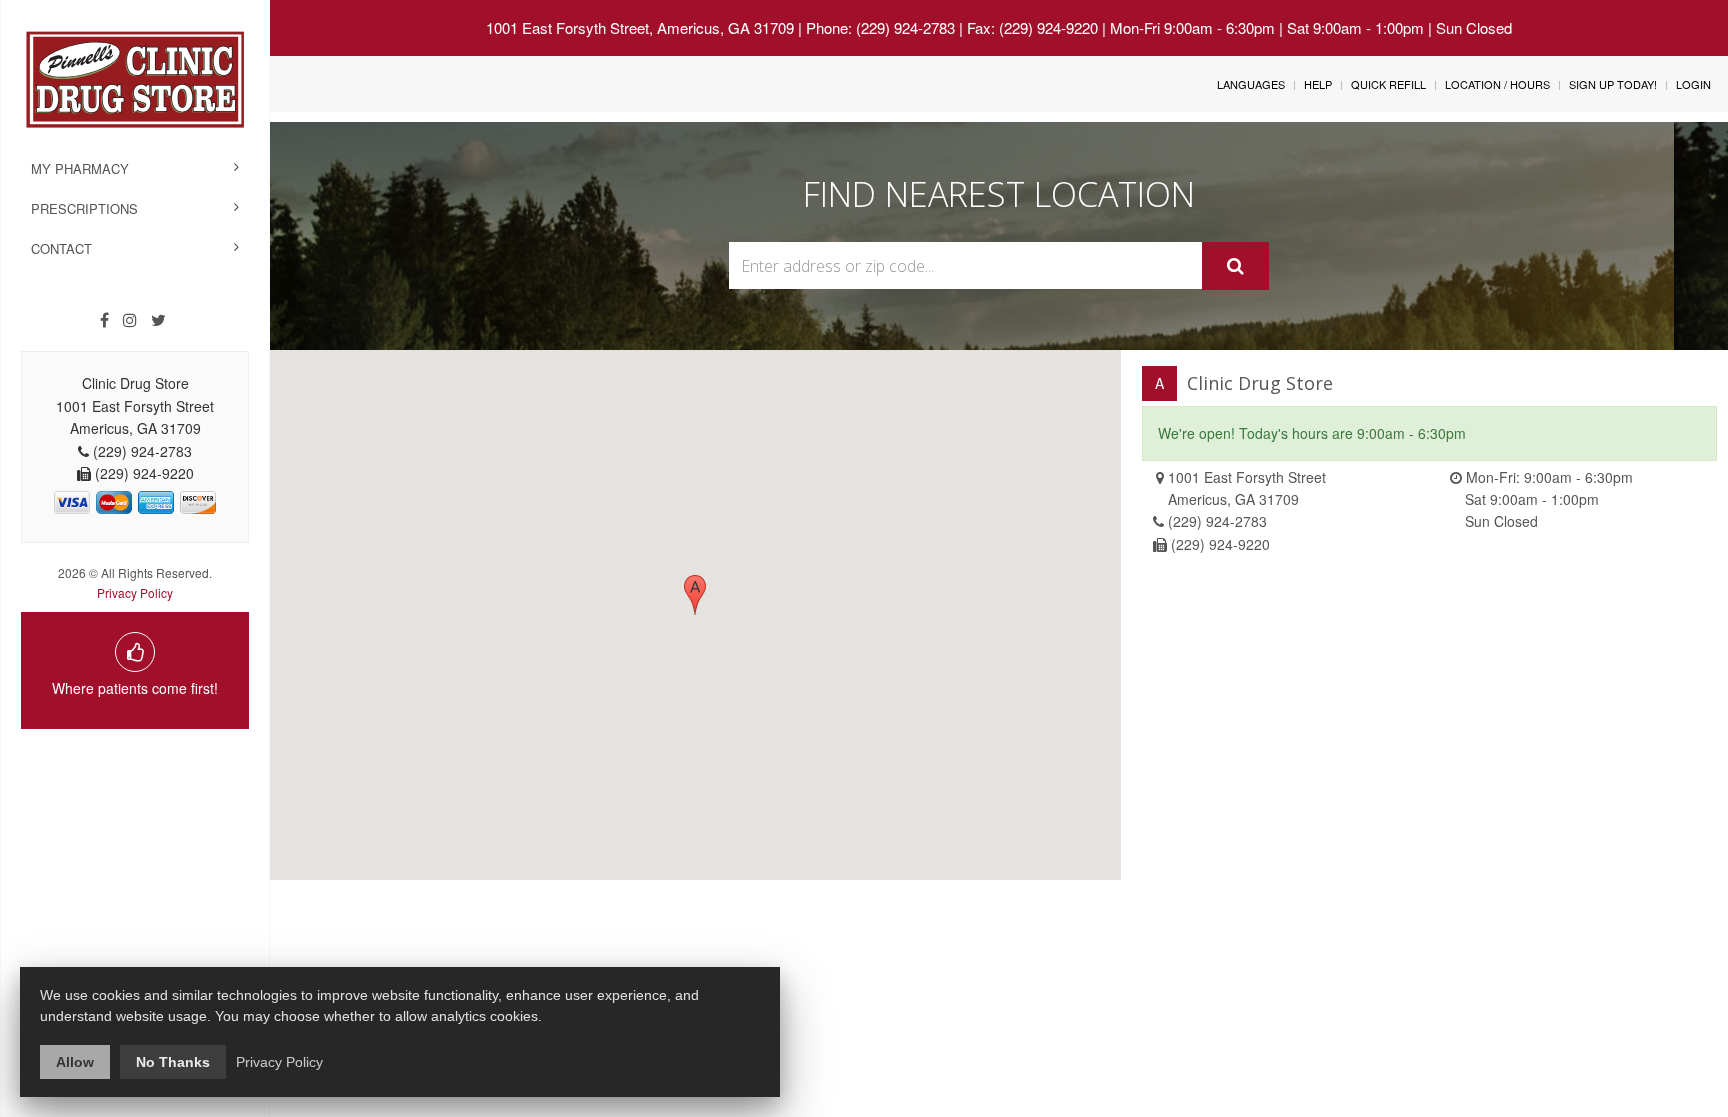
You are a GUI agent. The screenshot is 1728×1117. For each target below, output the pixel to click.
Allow (75, 1062)
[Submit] (1235, 266)
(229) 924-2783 (1217, 521)
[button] (695, 595)
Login (1693, 84)
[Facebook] (104, 320)
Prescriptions (84, 208)
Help (1318, 84)
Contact (61, 248)
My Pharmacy (80, 168)
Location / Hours (1497, 84)
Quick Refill (1388, 84)
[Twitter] (158, 320)
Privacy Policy (135, 592)
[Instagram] (130, 320)
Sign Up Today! (1613, 84)
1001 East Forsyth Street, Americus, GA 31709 (640, 27)
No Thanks (173, 1062)
